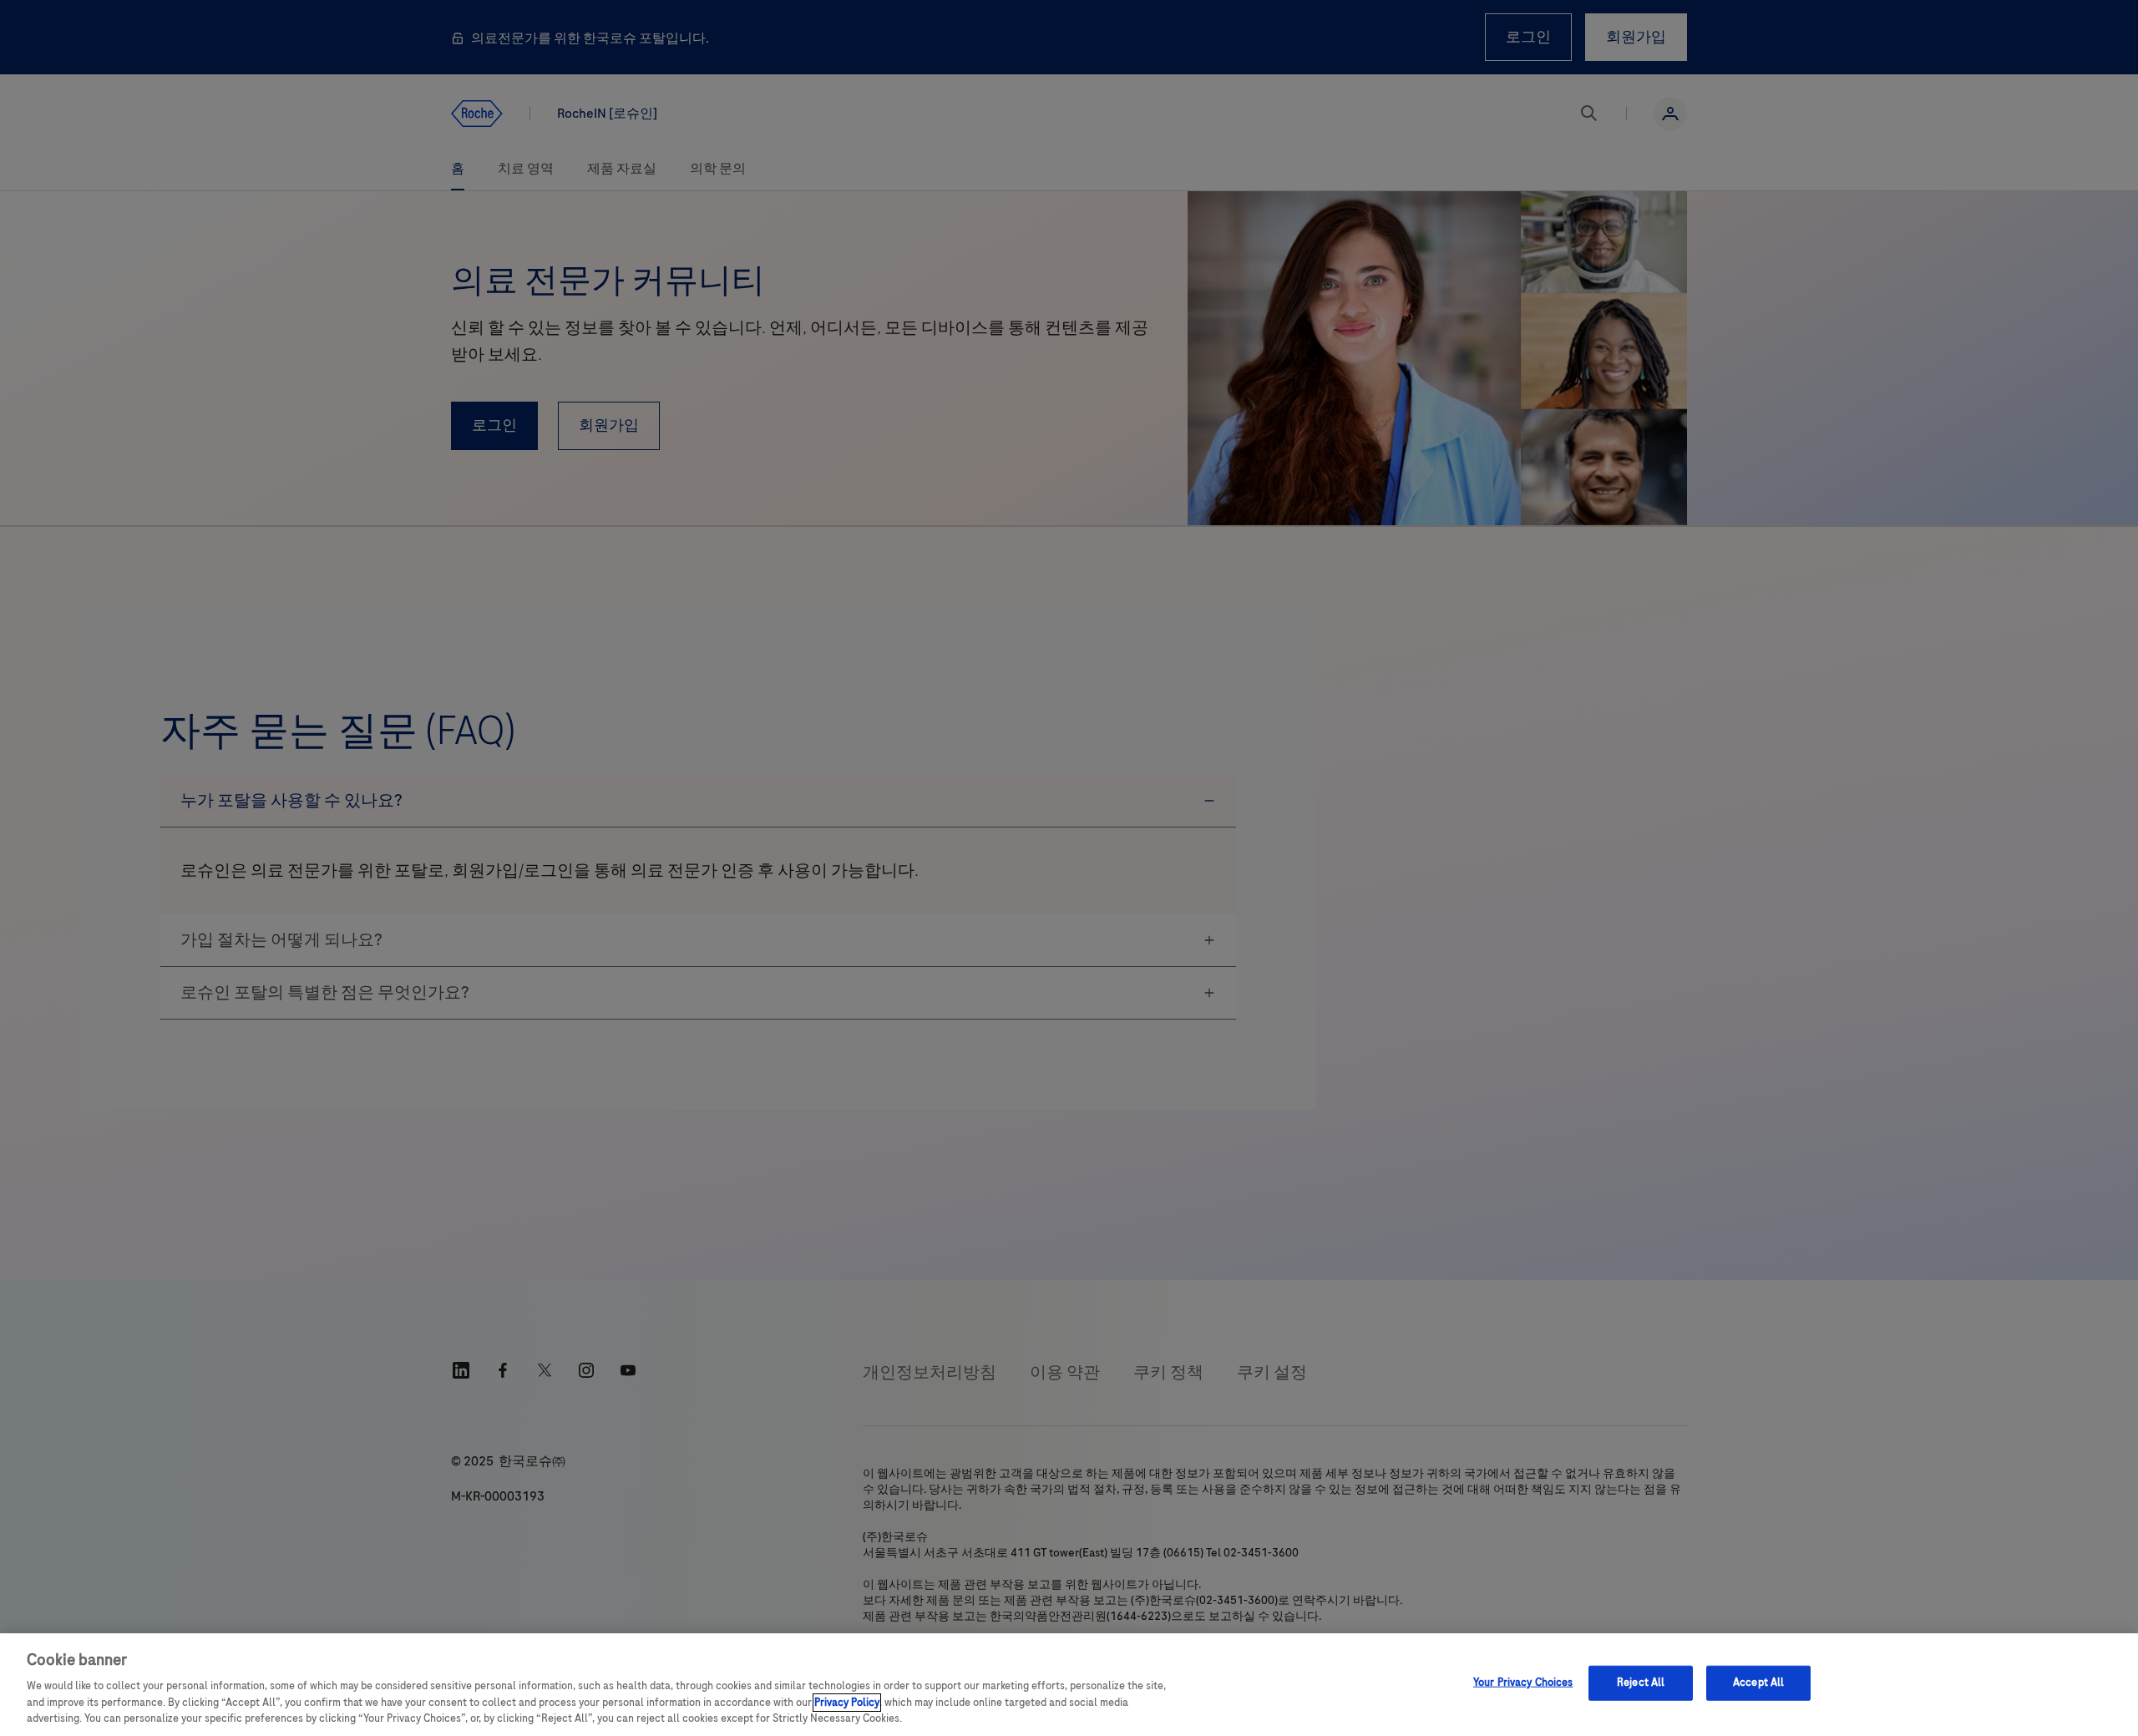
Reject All (1641, 1683)
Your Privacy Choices (1523, 1683)
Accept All (1758, 1683)
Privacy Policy (847, 1703)
